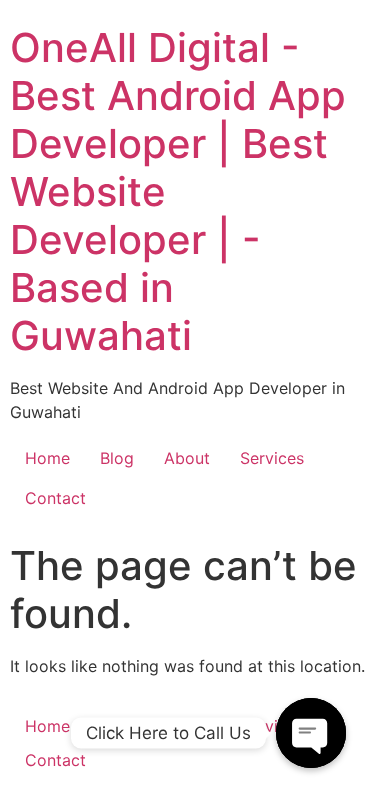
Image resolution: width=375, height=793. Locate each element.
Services (272, 458)
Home (47, 458)
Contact (55, 498)
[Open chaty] (311, 733)
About (187, 458)
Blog (117, 458)
